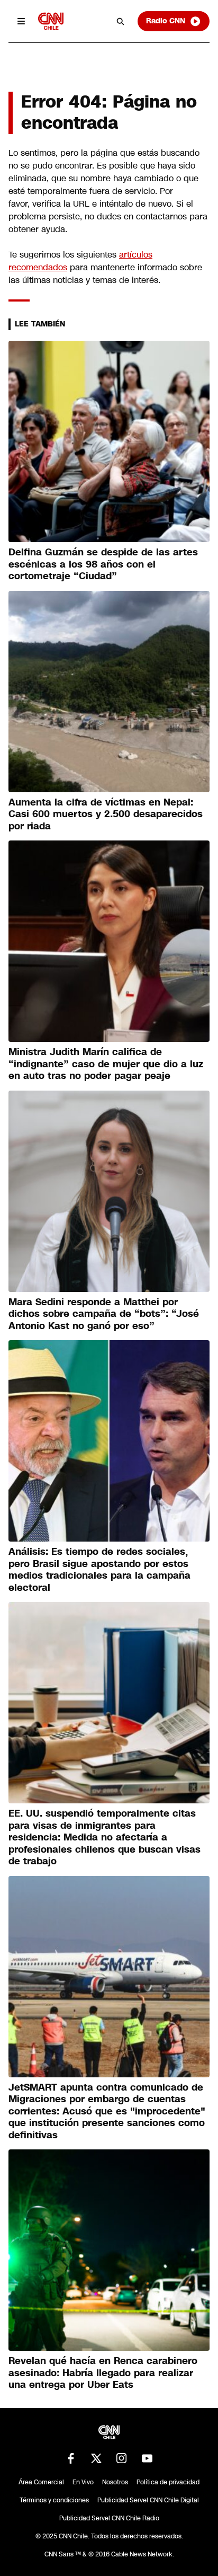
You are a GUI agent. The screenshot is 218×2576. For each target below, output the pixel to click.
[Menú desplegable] (21, 21)
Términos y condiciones (54, 2500)
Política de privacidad (168, 2482)
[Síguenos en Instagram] (122, 2458)
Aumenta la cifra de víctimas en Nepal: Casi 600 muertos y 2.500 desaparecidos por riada (106, 814)
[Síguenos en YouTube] (147, 2458)
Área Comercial (41, 2482)
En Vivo (83, 2482)
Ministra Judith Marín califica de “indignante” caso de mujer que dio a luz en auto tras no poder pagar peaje (106, 1064)
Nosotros (115, 2482)
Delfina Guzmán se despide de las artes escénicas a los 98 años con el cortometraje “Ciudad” (103, 564)
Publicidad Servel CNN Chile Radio (109, 2518)
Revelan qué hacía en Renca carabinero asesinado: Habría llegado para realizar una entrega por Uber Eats (103, 2373)
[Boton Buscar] (121, 21)
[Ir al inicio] (51, 21)
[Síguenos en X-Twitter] (96, 2458)
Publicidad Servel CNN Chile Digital (148, 2500)
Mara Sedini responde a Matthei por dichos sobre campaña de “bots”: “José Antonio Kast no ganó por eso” (104, 1314)
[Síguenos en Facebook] (71, 2458)
